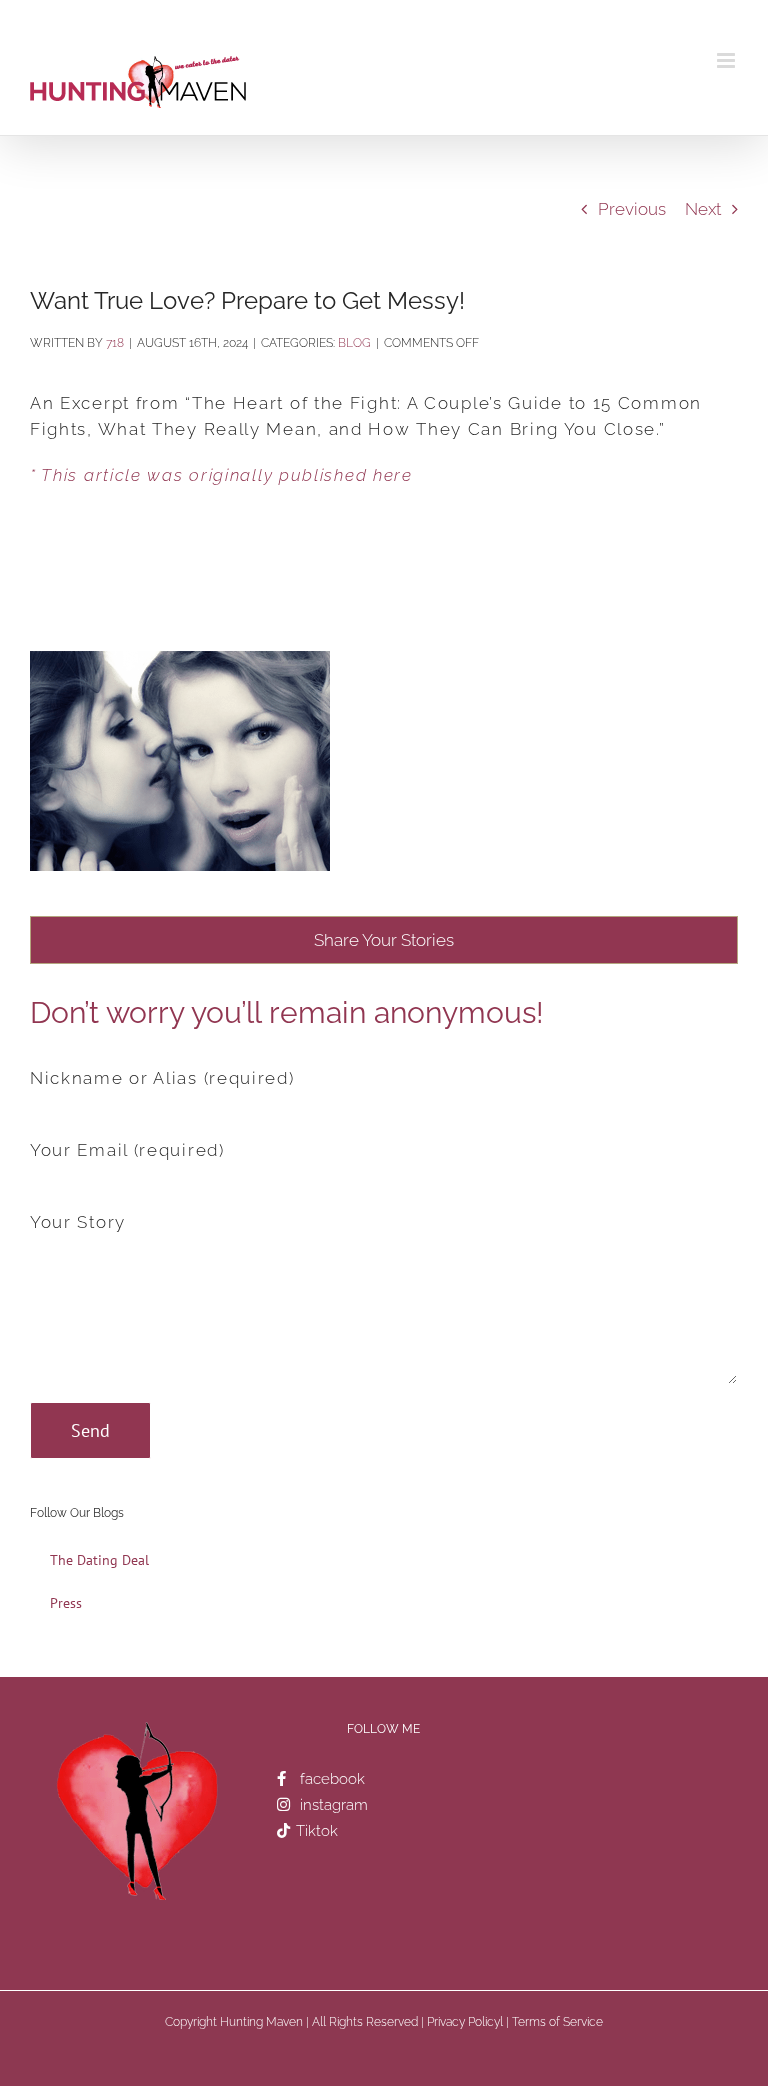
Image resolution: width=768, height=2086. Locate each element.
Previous (632, 209)
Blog (354, 343)
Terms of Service (557, 2022)
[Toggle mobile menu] (727, 60)
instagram (334, 1805)
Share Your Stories (384, 940)
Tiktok (317, 1831)
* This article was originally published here (221, 475)
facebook (332, 1779)
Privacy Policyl (465, 2022)
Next (703, 209)
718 (115, 343)
